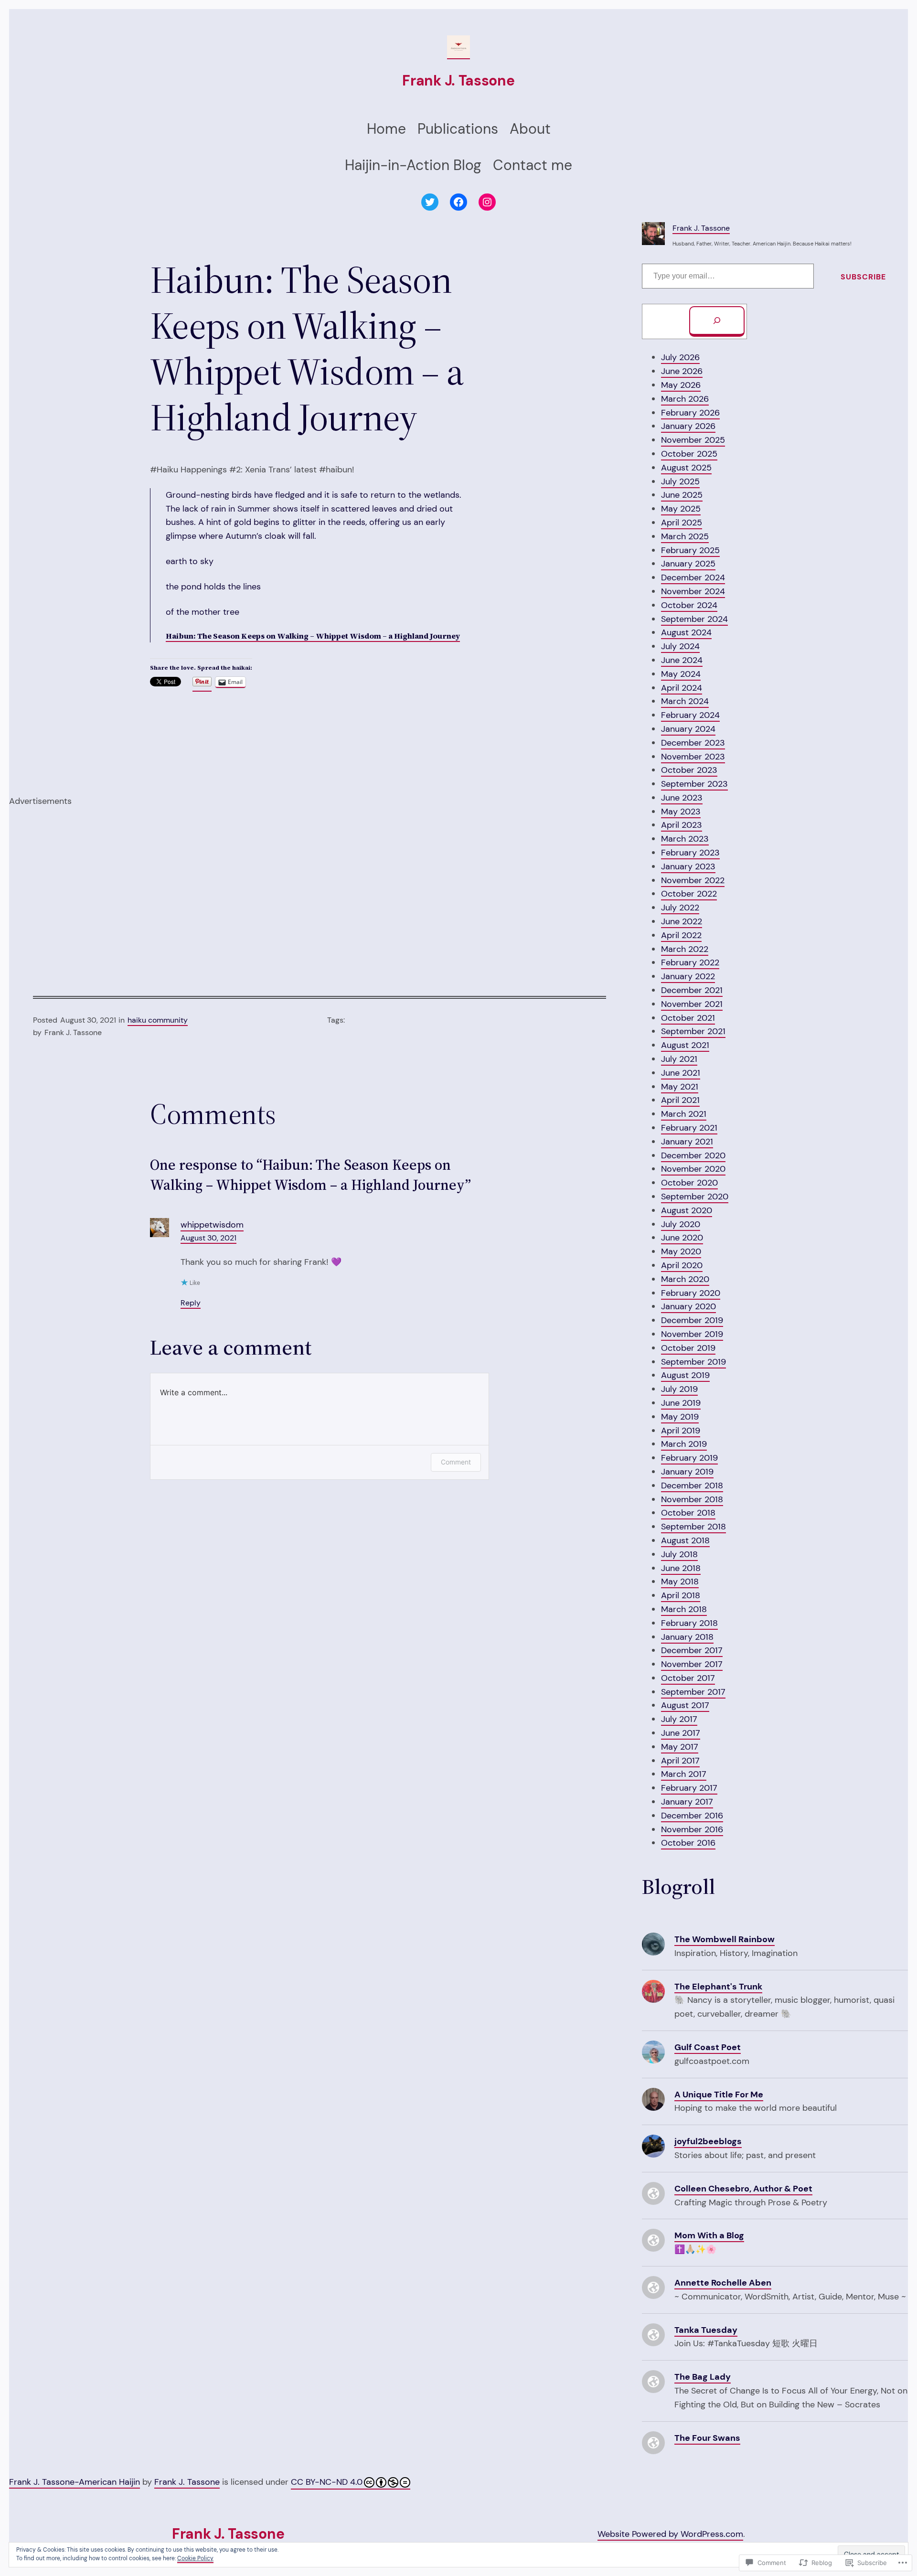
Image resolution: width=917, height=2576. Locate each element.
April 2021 (680, 1100)
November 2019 (692, 1334)
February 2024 (690, 715)
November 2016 (692, 1829)
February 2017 (689, 1788)
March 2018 (684, 1609)
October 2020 (689, 1183)
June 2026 (682, 371)
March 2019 (684, 1444)
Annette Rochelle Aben (723, 2283)
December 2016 (692, 1816)
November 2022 (693, 880)
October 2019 (688, 1348)
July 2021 (679, 1059)
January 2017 (687, 1802)
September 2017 (693, 1692)
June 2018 (681, 1568)
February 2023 (690, 853)
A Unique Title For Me (719, 2095)
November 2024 (693, 591)
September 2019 (693, 1362)
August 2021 (685, 1045)
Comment (456, 1462)
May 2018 (680, 1582)
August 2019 (685, 1375)
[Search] (717, 321)
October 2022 (689, 894)
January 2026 (688, 426)
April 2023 (682, 825)
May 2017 (680, 1747)
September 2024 (694, 619)
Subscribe (863, 277)
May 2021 (680, 1087)
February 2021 (689, 1128)
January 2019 (687, 1472)
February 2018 (689, 1623)
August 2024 (686, 632)
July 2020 (681, 1224)
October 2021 (688, 1018)
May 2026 (681, 385)
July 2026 (680, 357)
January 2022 (688, 976)
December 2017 (692, 1650)
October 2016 (688, 1843)
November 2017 (692, 1664)
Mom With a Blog (709, 2235)
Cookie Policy (195, 2558)
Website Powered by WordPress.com (670, 2534)
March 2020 (685, 1279)
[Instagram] (487, 202)
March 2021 (684, 1114)
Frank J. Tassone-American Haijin (75, 2482)
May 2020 (681, 1251)
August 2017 (685, 1705)
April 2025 (682, 523)
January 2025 (688, 564)
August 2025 (686, 468)
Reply (191, 1303)
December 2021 (692, 990)
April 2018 (681, 1595)
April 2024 (682, 688)
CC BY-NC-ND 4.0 (327, 2482)
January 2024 (688, 729)
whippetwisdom (212, 1225)
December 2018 (692, 1486)
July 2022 (680, 908)
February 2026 (690, 413)
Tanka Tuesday (706, 2330)
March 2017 (684, 1774)
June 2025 (682, 495)
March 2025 (685, 536)
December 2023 (693, 743)
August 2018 (685, 1540)
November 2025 (693, 440)
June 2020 (682, 1238)
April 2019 (681, 1431)
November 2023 (693, 757)
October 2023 (689, 770)
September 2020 (695, 1197)
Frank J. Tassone (458, 80)
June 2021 (681, 1073)
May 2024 (681, 674)
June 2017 (681, 1733)
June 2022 (682, 921)
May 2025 (681, 509)
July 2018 (679, 1554)
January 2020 (688, 1306)
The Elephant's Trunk (718, 1987)
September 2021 (693, 1031)
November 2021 (692, 1004)
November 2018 (692, 1499)
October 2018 (688, 1513)
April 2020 (682, 1265)
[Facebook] (458, 202)
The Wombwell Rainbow (725, 1939)
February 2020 (691, 1293)
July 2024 (680, 646)
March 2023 (685, 839)
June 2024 (682, 660)
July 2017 (679, 1719)
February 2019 (689, 1458)
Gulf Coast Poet (708, 2047)
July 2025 (680, 481)
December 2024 (693, 577)
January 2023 (688, 866)
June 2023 (682, 798)
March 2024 (685, 701)
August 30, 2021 (208, 1238)
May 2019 (680, 1417)
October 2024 (689, 605)
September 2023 (694, 784)
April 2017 (680, 1761)
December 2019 (692, 1320)
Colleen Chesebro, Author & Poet (743, 2189)
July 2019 (679, 1389)
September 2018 (693, 1527)
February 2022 (690, 962)
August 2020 (687, 1210)
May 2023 (681, 812)
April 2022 (681, 935)
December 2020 (693, 1155)
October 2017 (688, 1678)
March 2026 (685, 399)
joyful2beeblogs (708, 2141)
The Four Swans (707, 2438)
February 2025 (690, 550)
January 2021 (687, 1142)
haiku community (158, 1020)
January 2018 (687, 1637)
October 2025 (689, 454)
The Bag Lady (703, 2377)
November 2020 (693, 1169)
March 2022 (685, 949)
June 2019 (681, 1403)
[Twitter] (430, 202)
